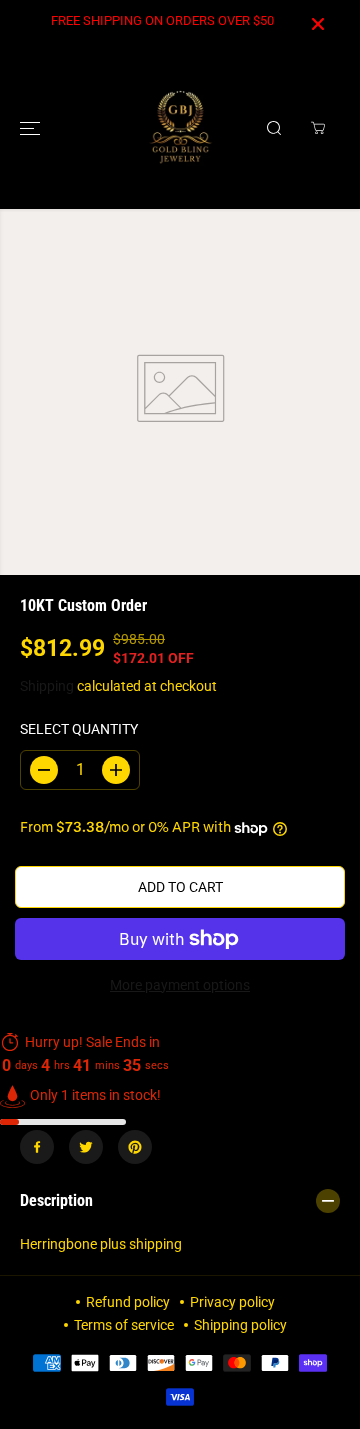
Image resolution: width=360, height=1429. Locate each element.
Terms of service (124, 1325)
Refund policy (128, 1302)
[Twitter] (86, 1147)
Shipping (47, 686)
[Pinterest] (135, 1147)
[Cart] (318, 128)
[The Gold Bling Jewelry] (180, 128)
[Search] (274, 128)
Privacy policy (232, 1302)
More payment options (180, 985)
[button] (32, 128)
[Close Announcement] (318, 24)
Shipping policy (240, 1325)
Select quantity (79, 729)
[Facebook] (37, 1147)
